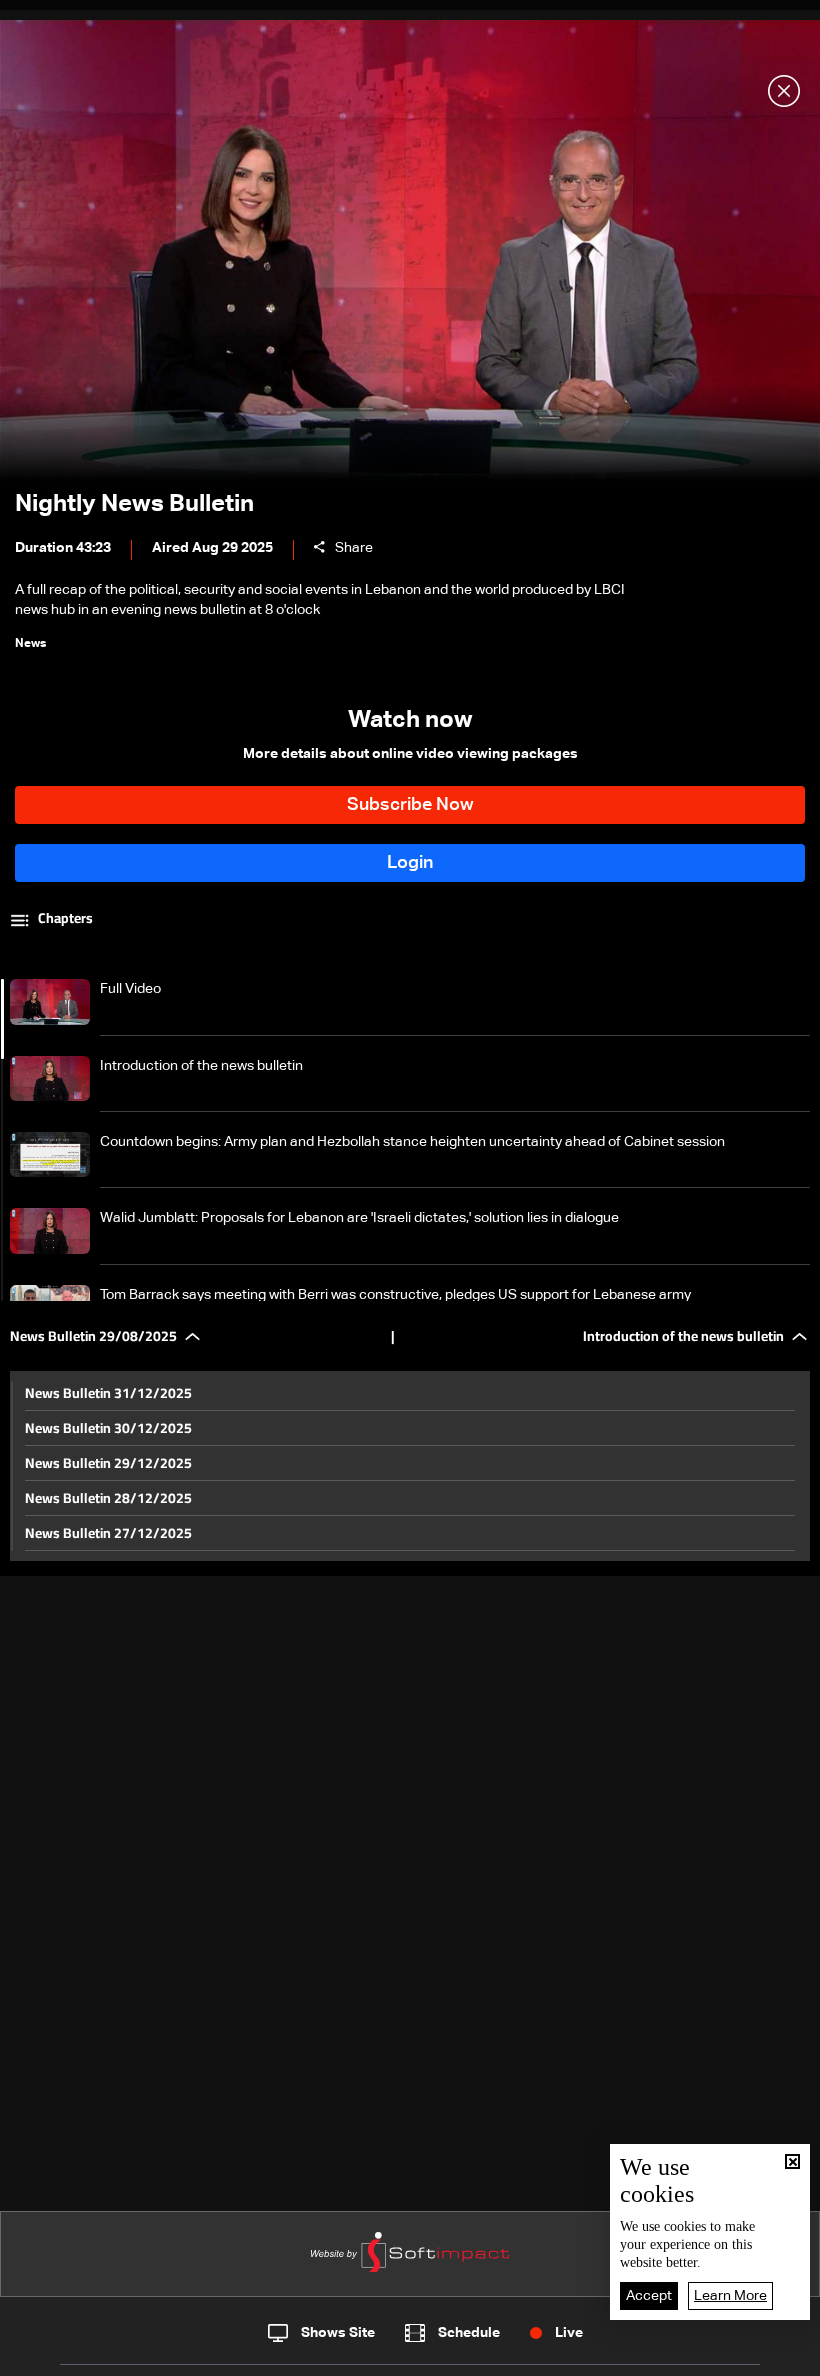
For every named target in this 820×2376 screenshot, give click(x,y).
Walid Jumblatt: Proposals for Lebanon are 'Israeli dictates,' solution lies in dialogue (359, 1218)
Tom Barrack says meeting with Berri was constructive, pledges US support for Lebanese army (395, 1295)
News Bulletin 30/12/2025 (108, 1428)
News (271, 2355)
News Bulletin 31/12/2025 (108, 1393)
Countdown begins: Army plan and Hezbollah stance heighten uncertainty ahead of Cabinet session (412, 1142)
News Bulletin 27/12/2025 (108, 1533)
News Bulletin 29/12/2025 (108, 1463)
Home (93, 2354)
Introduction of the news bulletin (201, 1066)
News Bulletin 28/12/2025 (108, 1498)
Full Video (130, 989)
